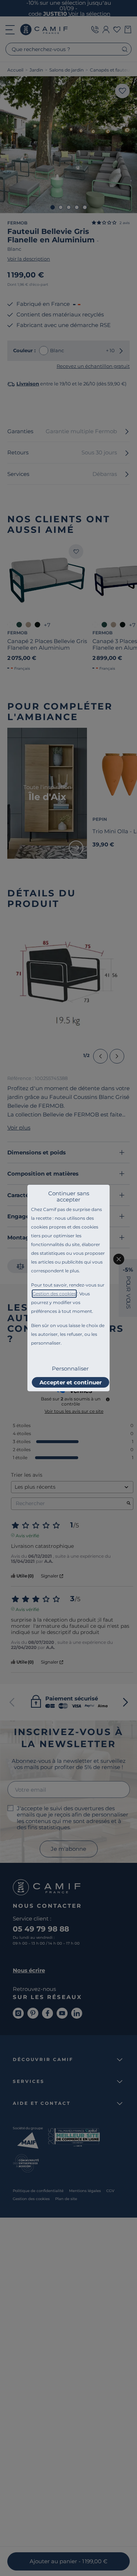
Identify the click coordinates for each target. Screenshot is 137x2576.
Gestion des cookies (54, 1294)
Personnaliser (70, 1368)
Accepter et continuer (71, 1382)
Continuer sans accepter (69, 1196)
